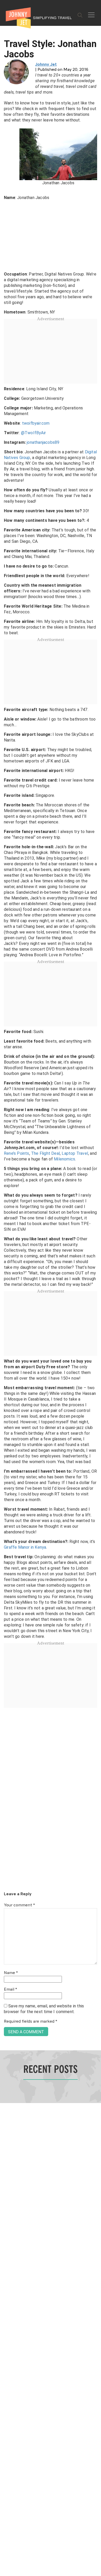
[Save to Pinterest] (6, 1294)
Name (11, 1973)
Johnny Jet (46, 65)
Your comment (19, 1905)
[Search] (80, 15)
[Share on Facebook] (6, 1271)
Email (10, 1990)
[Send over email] (6, 1306)
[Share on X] (6, 1282)
